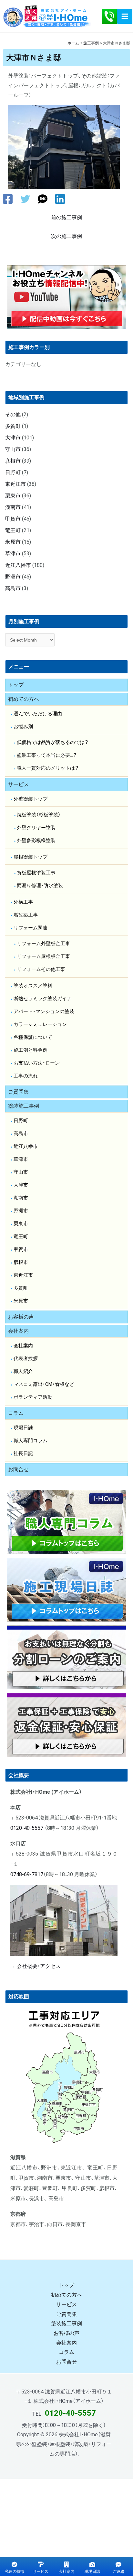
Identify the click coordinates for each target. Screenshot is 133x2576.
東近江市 (15, 484)
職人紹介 (23, 1371)
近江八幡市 (18, 565)
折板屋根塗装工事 (36, 873)
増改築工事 (26, 915)
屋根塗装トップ (31, 857)
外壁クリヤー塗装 (36, 828)
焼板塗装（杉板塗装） (39, 815)
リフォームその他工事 (41, 969)
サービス (18, 784)
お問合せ (18, 1469)
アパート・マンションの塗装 (44, 1011)
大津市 (13, 438)
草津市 (13, 554)
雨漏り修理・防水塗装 (40, 886)
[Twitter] (25, 199)
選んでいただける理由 (38, 714)
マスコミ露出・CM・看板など (44, 1384)
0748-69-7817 (27, 1874)
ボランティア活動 (33, 1397)
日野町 (13, 472)
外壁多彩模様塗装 (36, 841)
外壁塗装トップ (31, 799)
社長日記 (23, 1453)
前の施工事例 (66, 217)
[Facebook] (8, 199)
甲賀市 (13, 519)
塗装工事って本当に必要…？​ (47, 755)
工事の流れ (26, 1076)
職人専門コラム (31, 1441)
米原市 (13, 542)
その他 (13, 414)
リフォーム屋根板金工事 (43, 956)
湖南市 (13, 507)
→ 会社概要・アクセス (36, 1966)
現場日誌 (23, 1428)
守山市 (13, 449)
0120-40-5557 (27, 1828)
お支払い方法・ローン (37, 1063)
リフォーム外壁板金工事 (43, 944)
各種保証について (33, 1037)
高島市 (13, 588)
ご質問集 (18, 1092)
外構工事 (23, 902)
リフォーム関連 (31, 928)
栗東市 (13, 496)
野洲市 (13, 577)
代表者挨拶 (26, 1359)
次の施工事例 (66, 236)
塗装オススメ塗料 (33, 986)
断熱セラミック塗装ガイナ (43, 999)
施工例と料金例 (31, 1050)
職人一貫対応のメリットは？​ (48, 768)
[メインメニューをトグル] (125, 16)
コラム (16, 1413)
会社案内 (18, 1331)
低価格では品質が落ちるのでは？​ (53, 742)
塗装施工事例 (24, 1106)
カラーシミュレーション (40, 1024)
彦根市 (13, 461)
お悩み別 (23, 727)
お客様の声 (21, 1317)
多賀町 (13, 426)
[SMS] (43, 199)
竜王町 (13, 530)
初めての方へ (24, 699)
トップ (16, 685)
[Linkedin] (60, 199)
